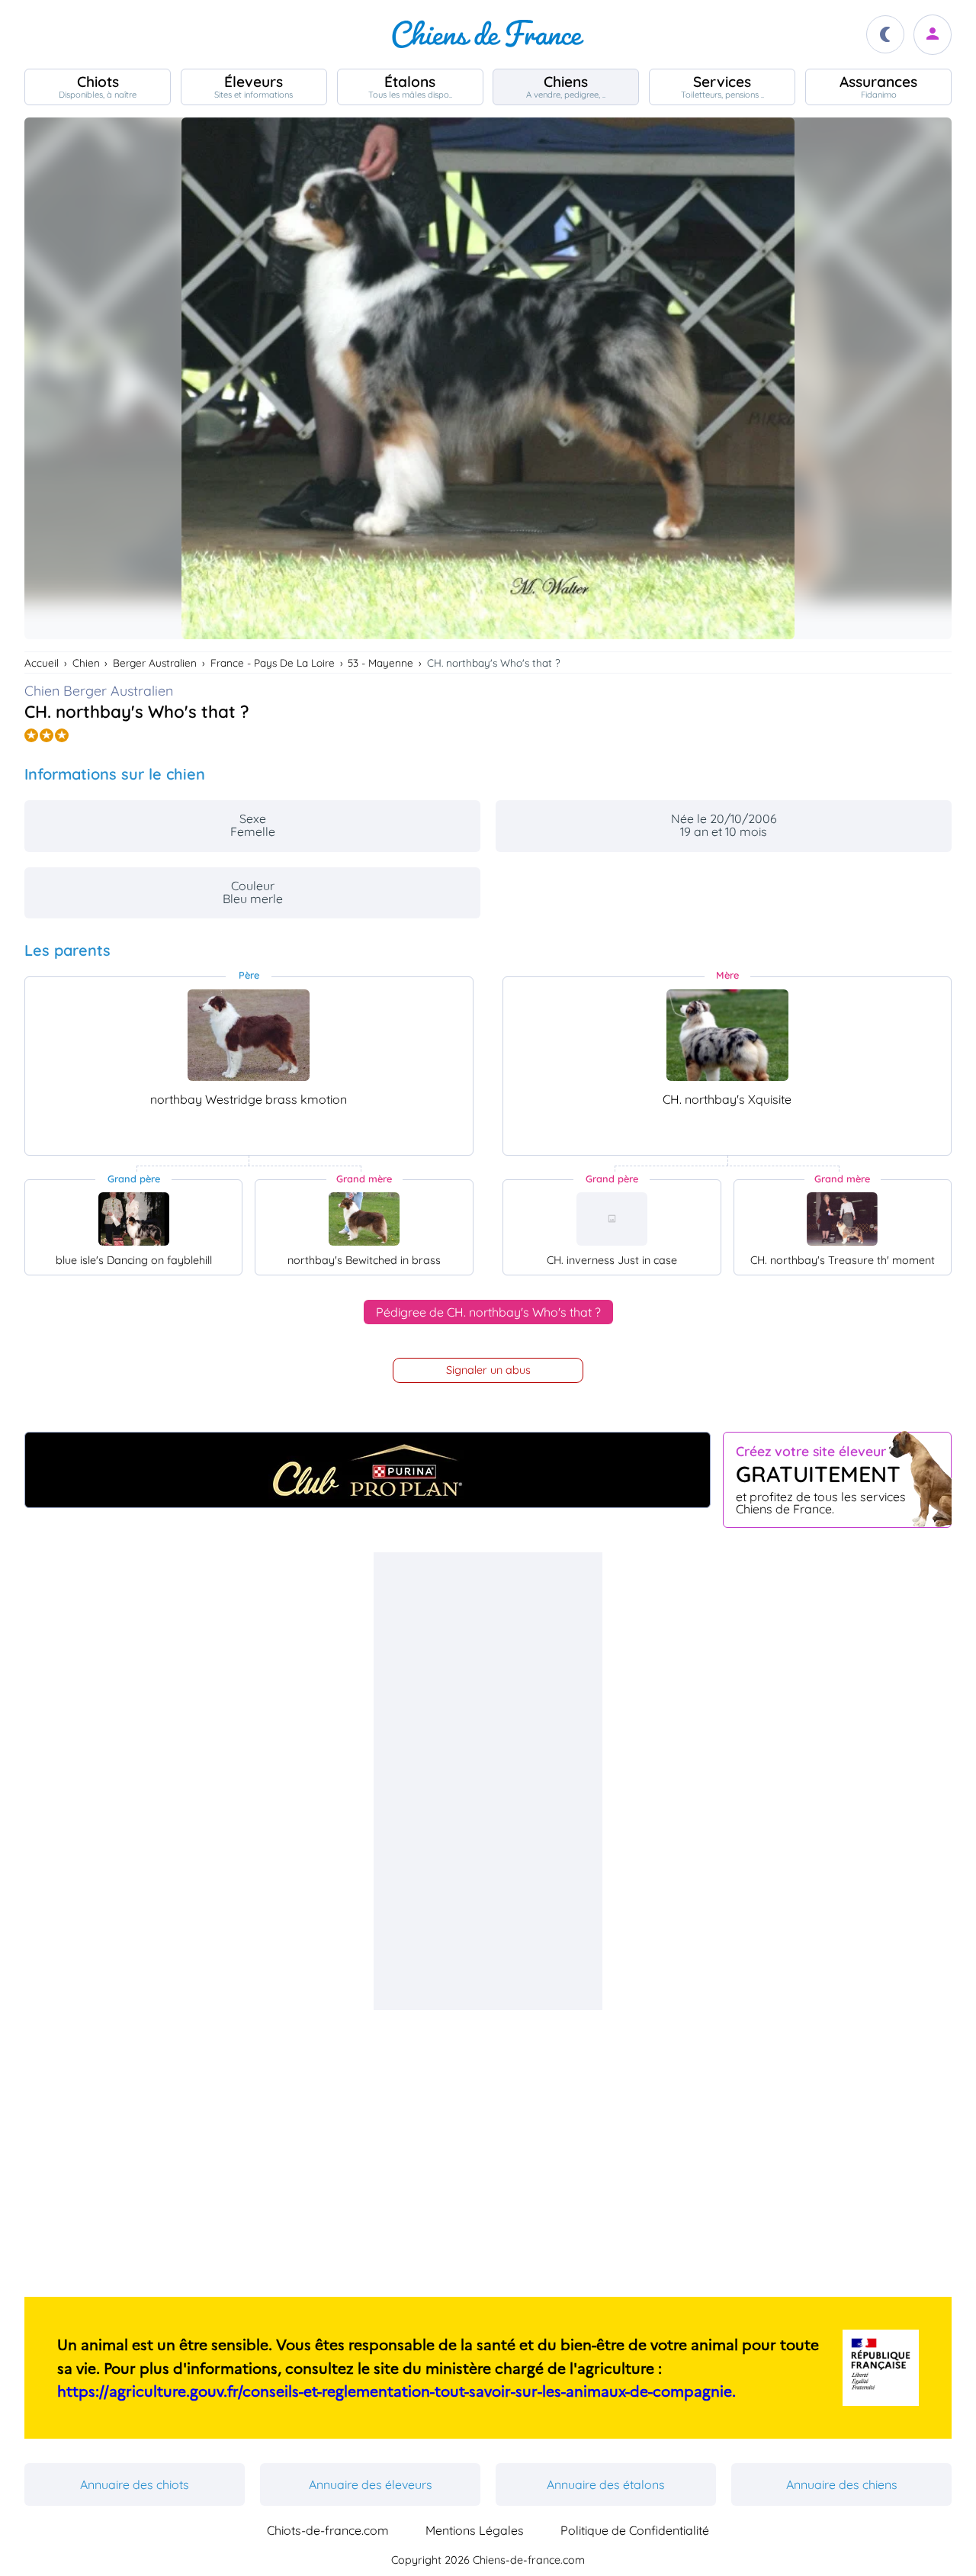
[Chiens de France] (488, 34)
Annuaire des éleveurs (371, 2484)
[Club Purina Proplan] (368, 1470)
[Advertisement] (488, 1781)
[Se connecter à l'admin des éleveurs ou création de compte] (933, 35)
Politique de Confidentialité (635, 2530)
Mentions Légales (475, 2530)
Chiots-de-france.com (328, 2530)
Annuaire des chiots (135, 2484)
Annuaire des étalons (606, 2484)
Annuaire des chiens (842, 2484)
